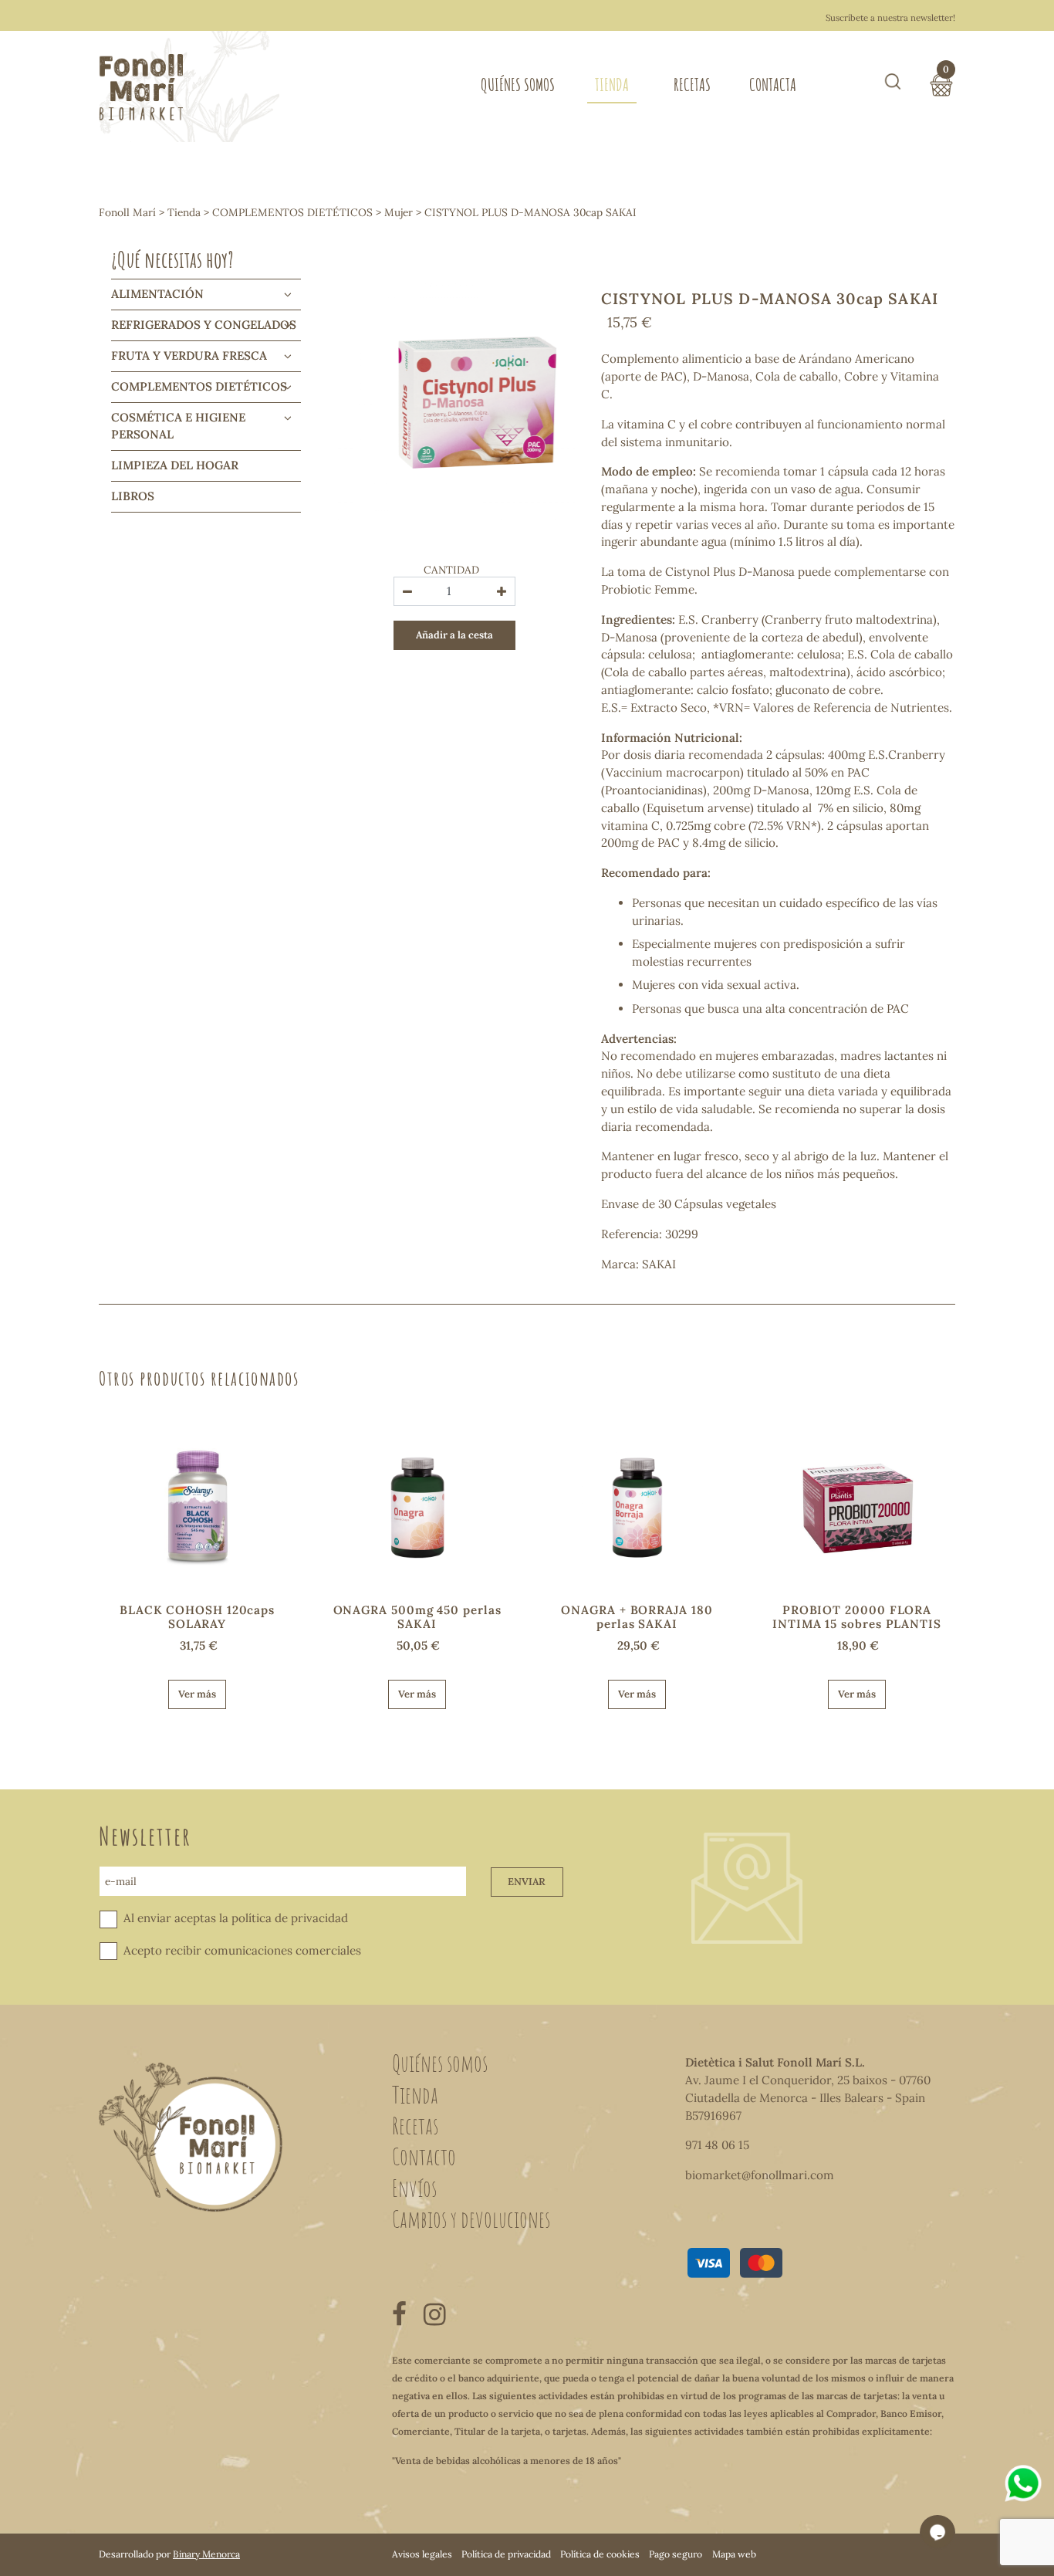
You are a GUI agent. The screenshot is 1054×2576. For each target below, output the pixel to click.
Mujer (399, 212)
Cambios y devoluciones (471, 2219)
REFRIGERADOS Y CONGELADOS (204, 325)
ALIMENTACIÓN (157, 294)
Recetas (692, 85)
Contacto (424, 2156)
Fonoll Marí (127, 212)
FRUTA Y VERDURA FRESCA (189, 355)
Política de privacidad (506, 2554)
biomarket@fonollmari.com (760, 2175)
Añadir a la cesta (454, 635)
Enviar (527, 1882)
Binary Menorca (206, 2554)
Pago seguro (676, 2554)
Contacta (773, 85)
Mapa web (734, 2554)
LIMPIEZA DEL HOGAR (175, 465)
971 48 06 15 (717, 2145)
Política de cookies (600, 2554)
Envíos (414, 2188)
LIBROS (133, 496)
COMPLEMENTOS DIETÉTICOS (292, 212)
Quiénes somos (518, 85)
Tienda (612, 85)
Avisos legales (422, 2554)
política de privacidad (290, 1918)
